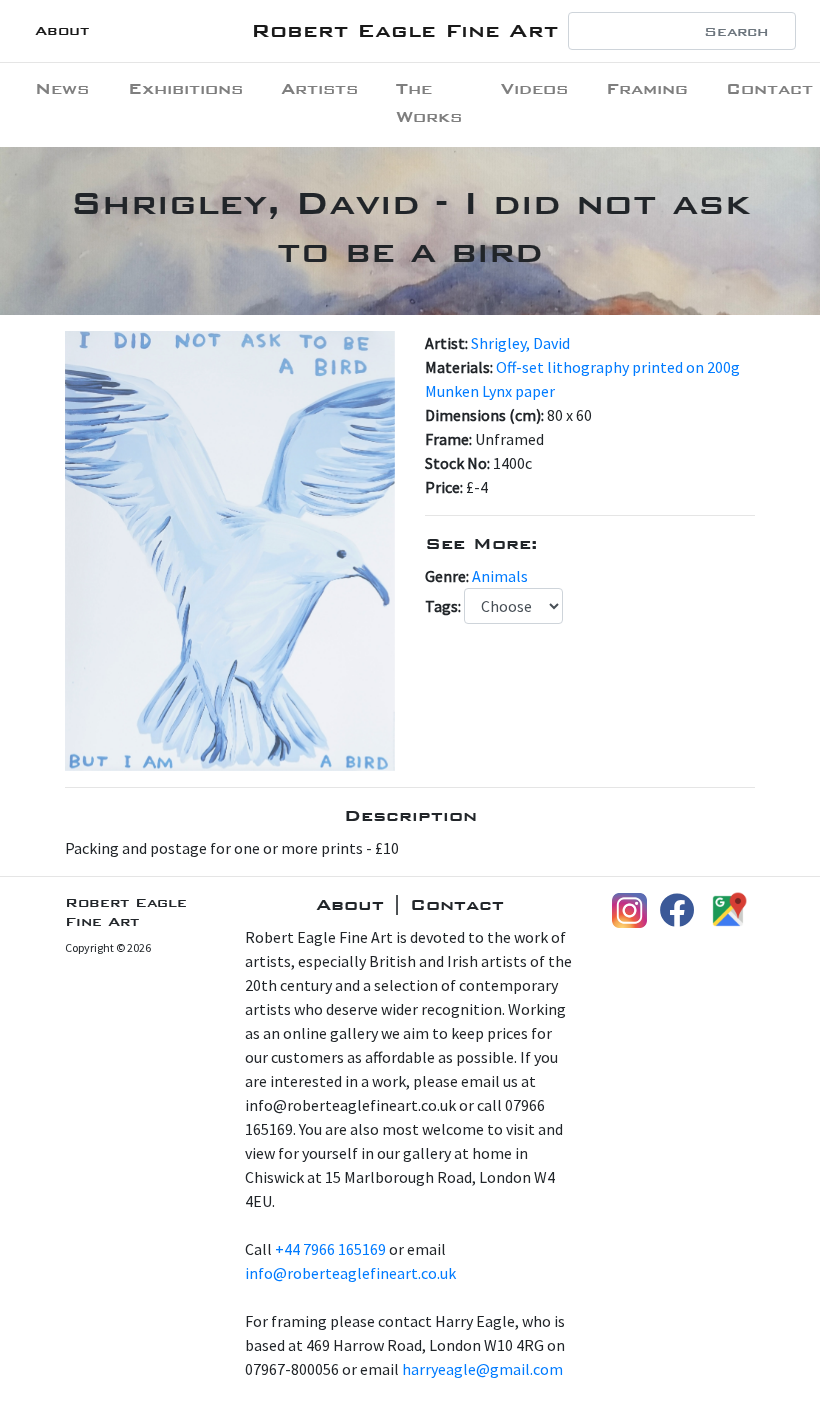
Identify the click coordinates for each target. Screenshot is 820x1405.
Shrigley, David (520, 343)
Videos (534, 88)
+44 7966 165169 (330, 1249)
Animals (500, 576)
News (62, 88)
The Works (429, 102)
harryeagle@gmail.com (482, 1369)
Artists (319, 88)
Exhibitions (185, 88)
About (62, 30)
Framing (647, 88)
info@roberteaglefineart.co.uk (350, 1273)
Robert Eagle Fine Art (404, 30)
